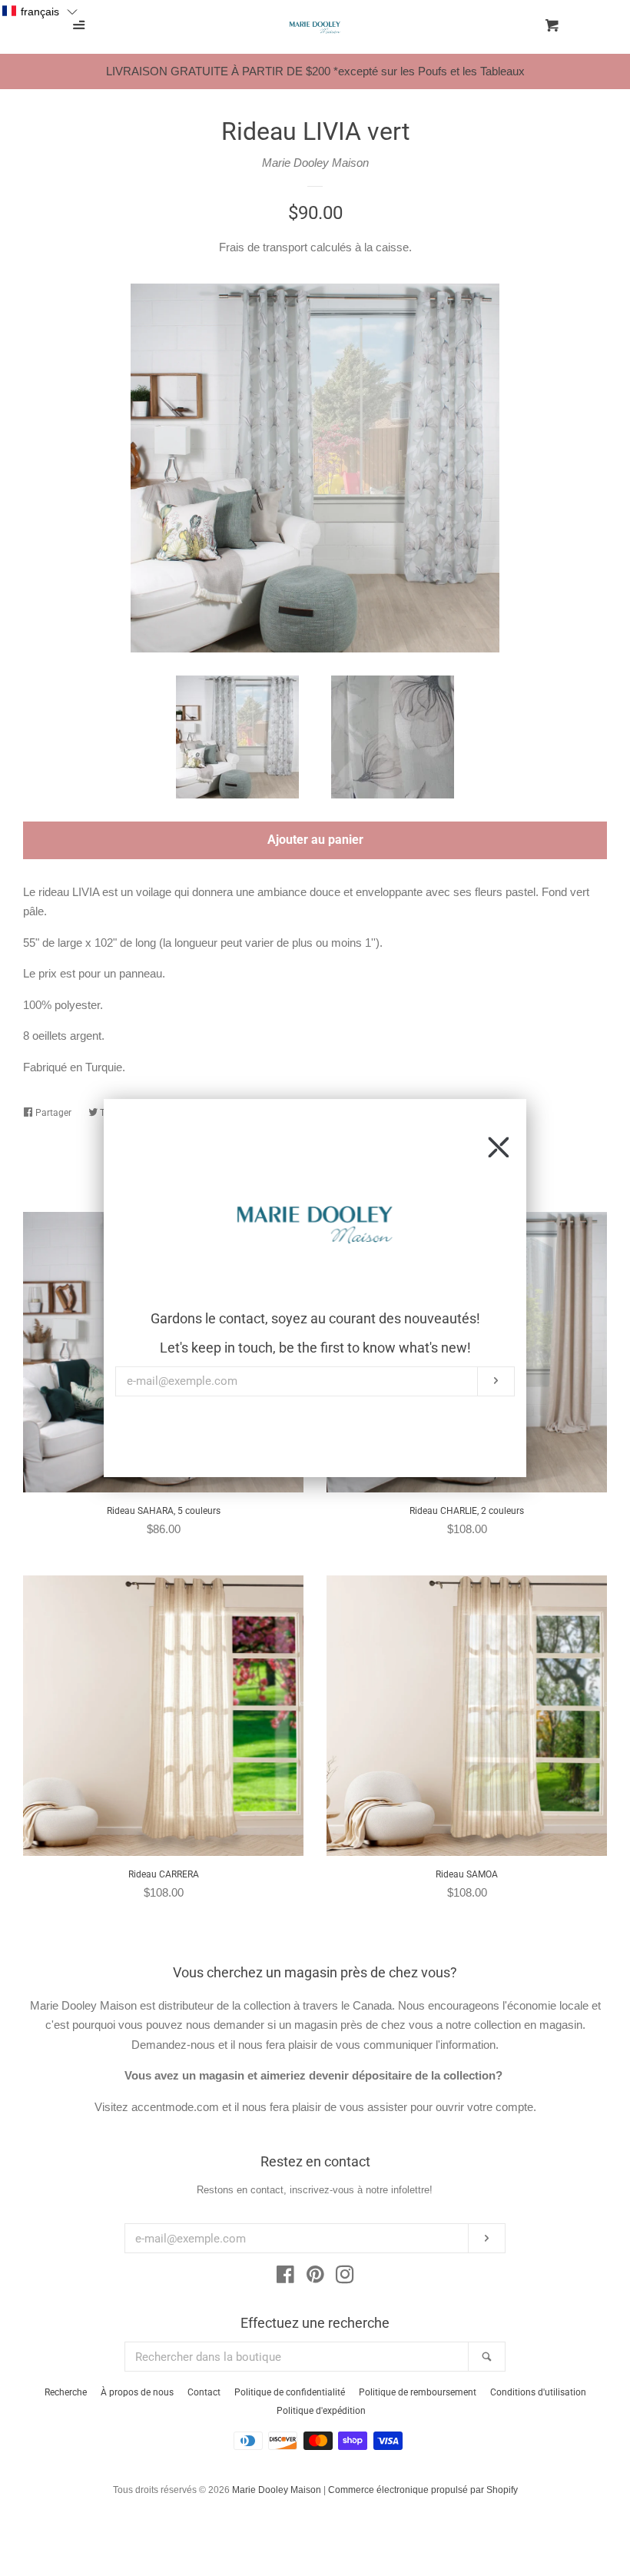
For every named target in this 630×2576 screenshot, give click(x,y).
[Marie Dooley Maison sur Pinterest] (315, 2277)
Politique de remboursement (418, 2392)
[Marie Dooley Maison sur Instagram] (345, 2277)
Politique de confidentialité (290, 2392)
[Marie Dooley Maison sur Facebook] (285, 2277)
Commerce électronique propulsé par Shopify (423, 2490)
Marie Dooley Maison (315, 163)
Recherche (66, 2392)
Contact (204, 2392)
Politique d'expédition (321, 2411)
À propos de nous (137, 2392)
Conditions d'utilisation (538, 2392)
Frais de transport (263, 247)
